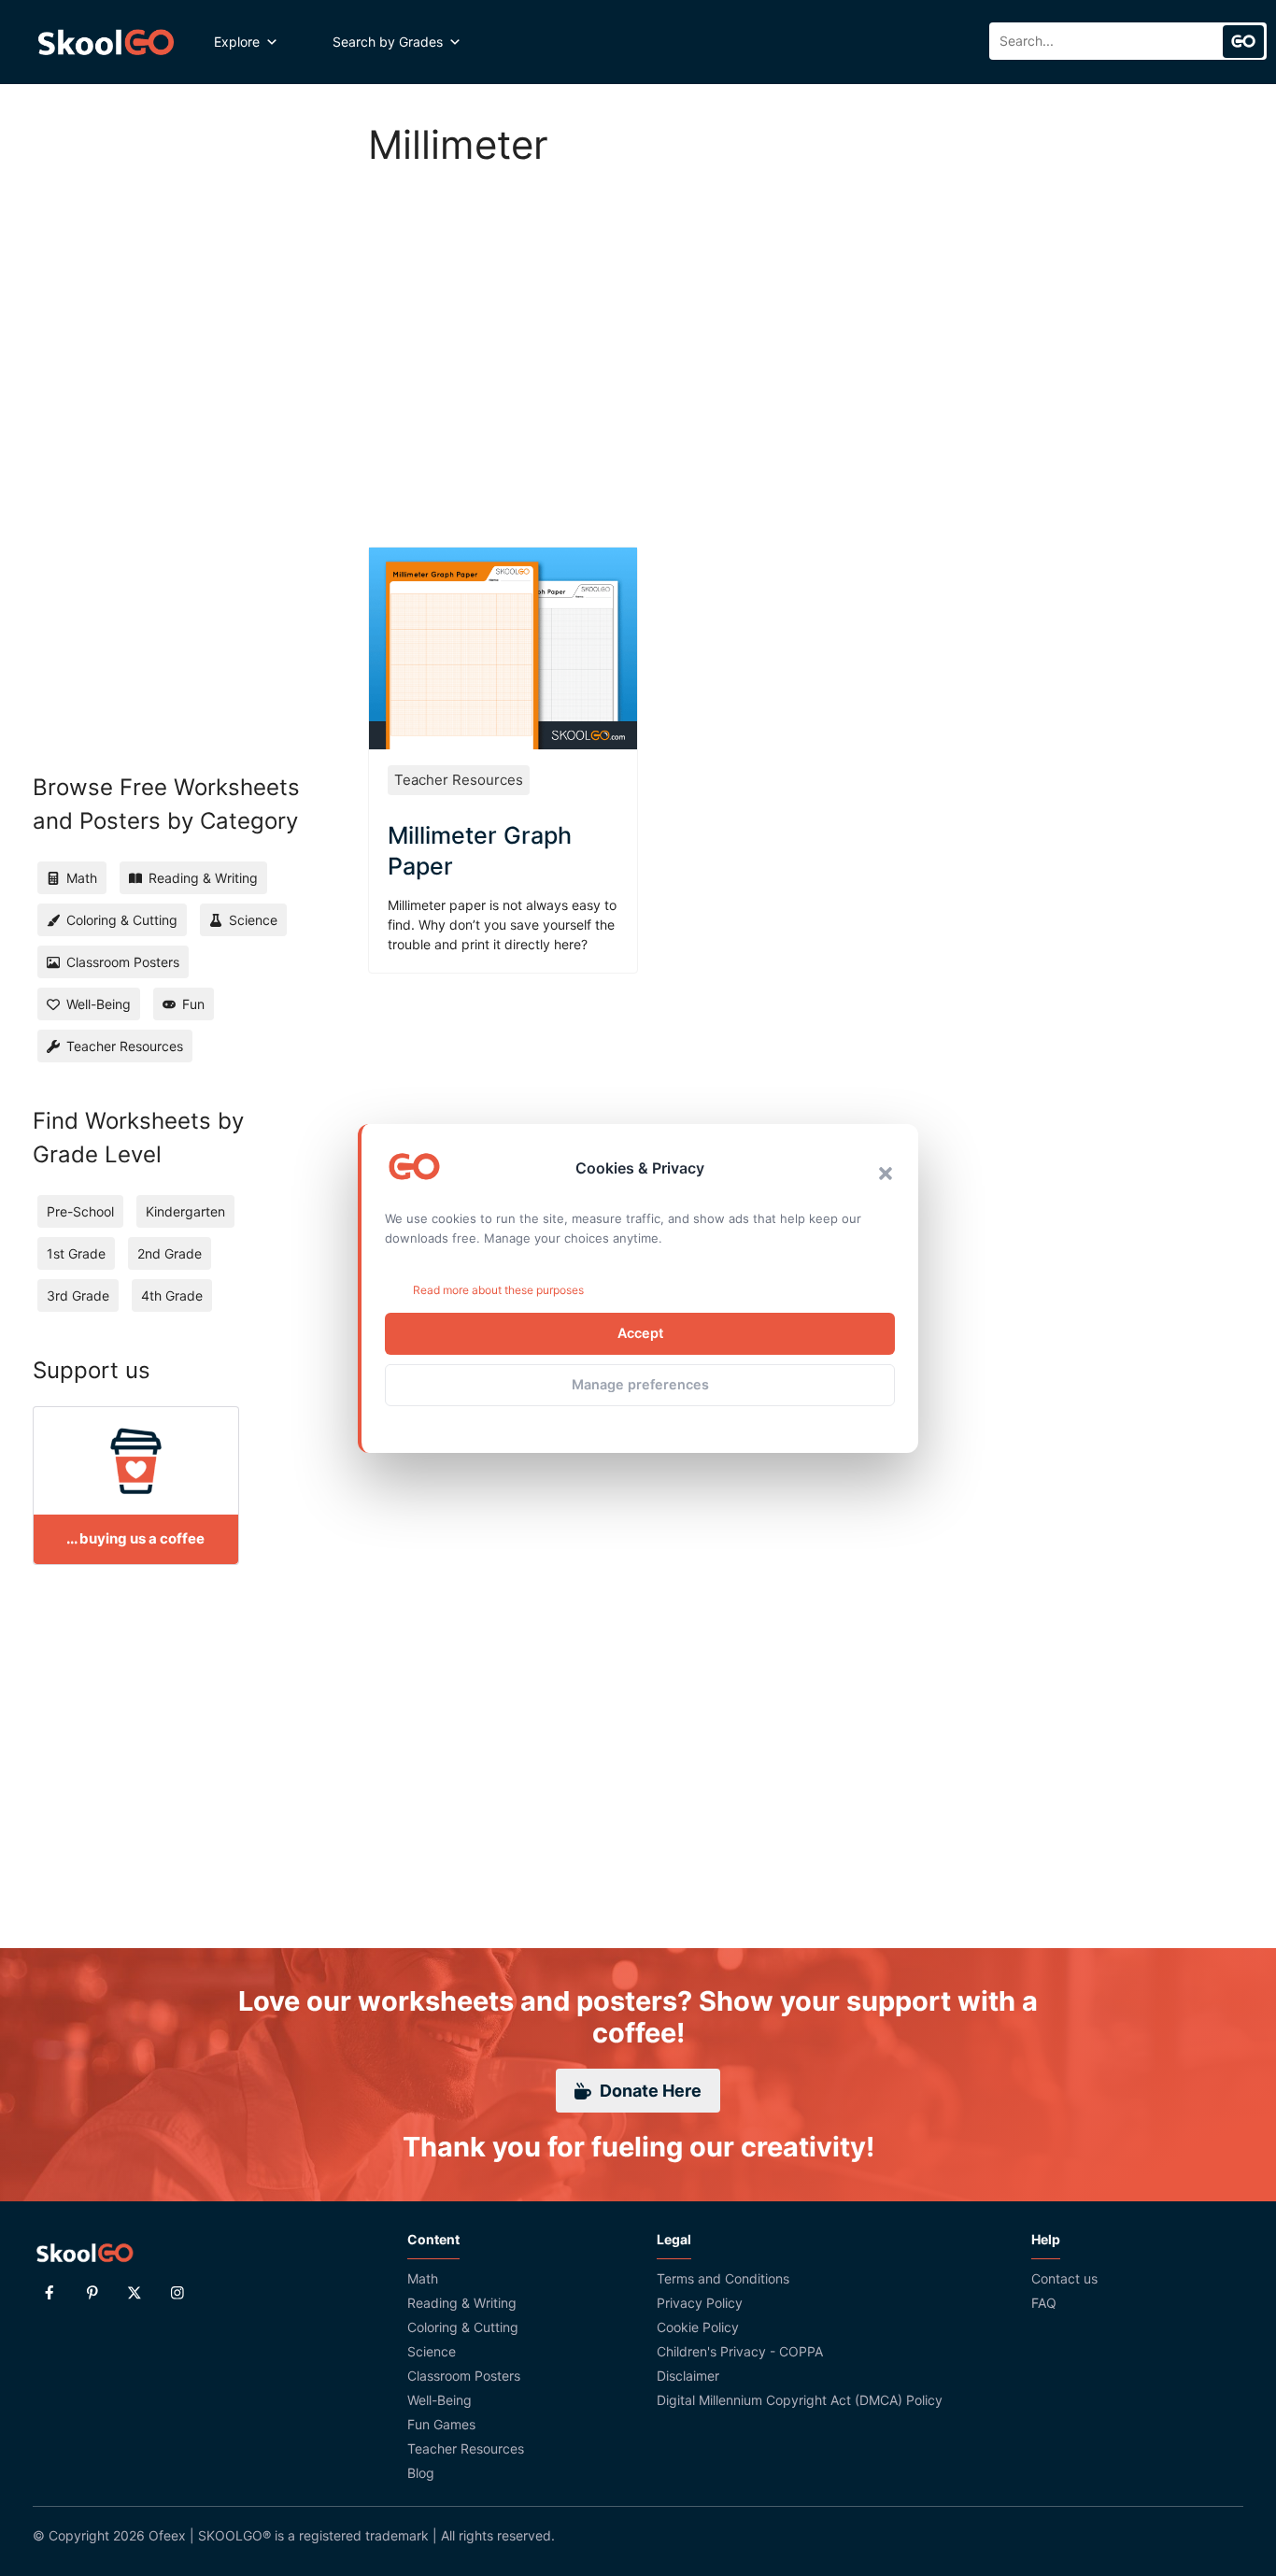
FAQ (1044, 2303)
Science (432, 2351)
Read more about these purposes (498, 1290)
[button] (886, 1174)
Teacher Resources (459, 780)
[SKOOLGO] (107, 42)
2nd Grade (170, 1253)
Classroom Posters (464, 2376)
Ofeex (167, 2535)
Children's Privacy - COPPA (740, 2351)
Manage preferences (640, 1384)
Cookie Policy (698, 2327)
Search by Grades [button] (388, 42)
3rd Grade (78, 1295)
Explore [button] (237, 42)
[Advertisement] (806, 336)
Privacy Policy (700, 2303)
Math (423, 2278)
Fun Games (441, 2424)
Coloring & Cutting (463, 2327)
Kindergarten (185, 1211)
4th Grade (172, 1295)
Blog (421, 2473)
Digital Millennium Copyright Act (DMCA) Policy (800, 2400)
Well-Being (440, 2400)
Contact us (1064, 2278)
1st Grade (76, 1253)
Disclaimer (688, 2376)
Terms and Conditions (723, 2278)
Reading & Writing (462, 2303)
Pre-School (80, 1211)
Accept (640, 1333)
